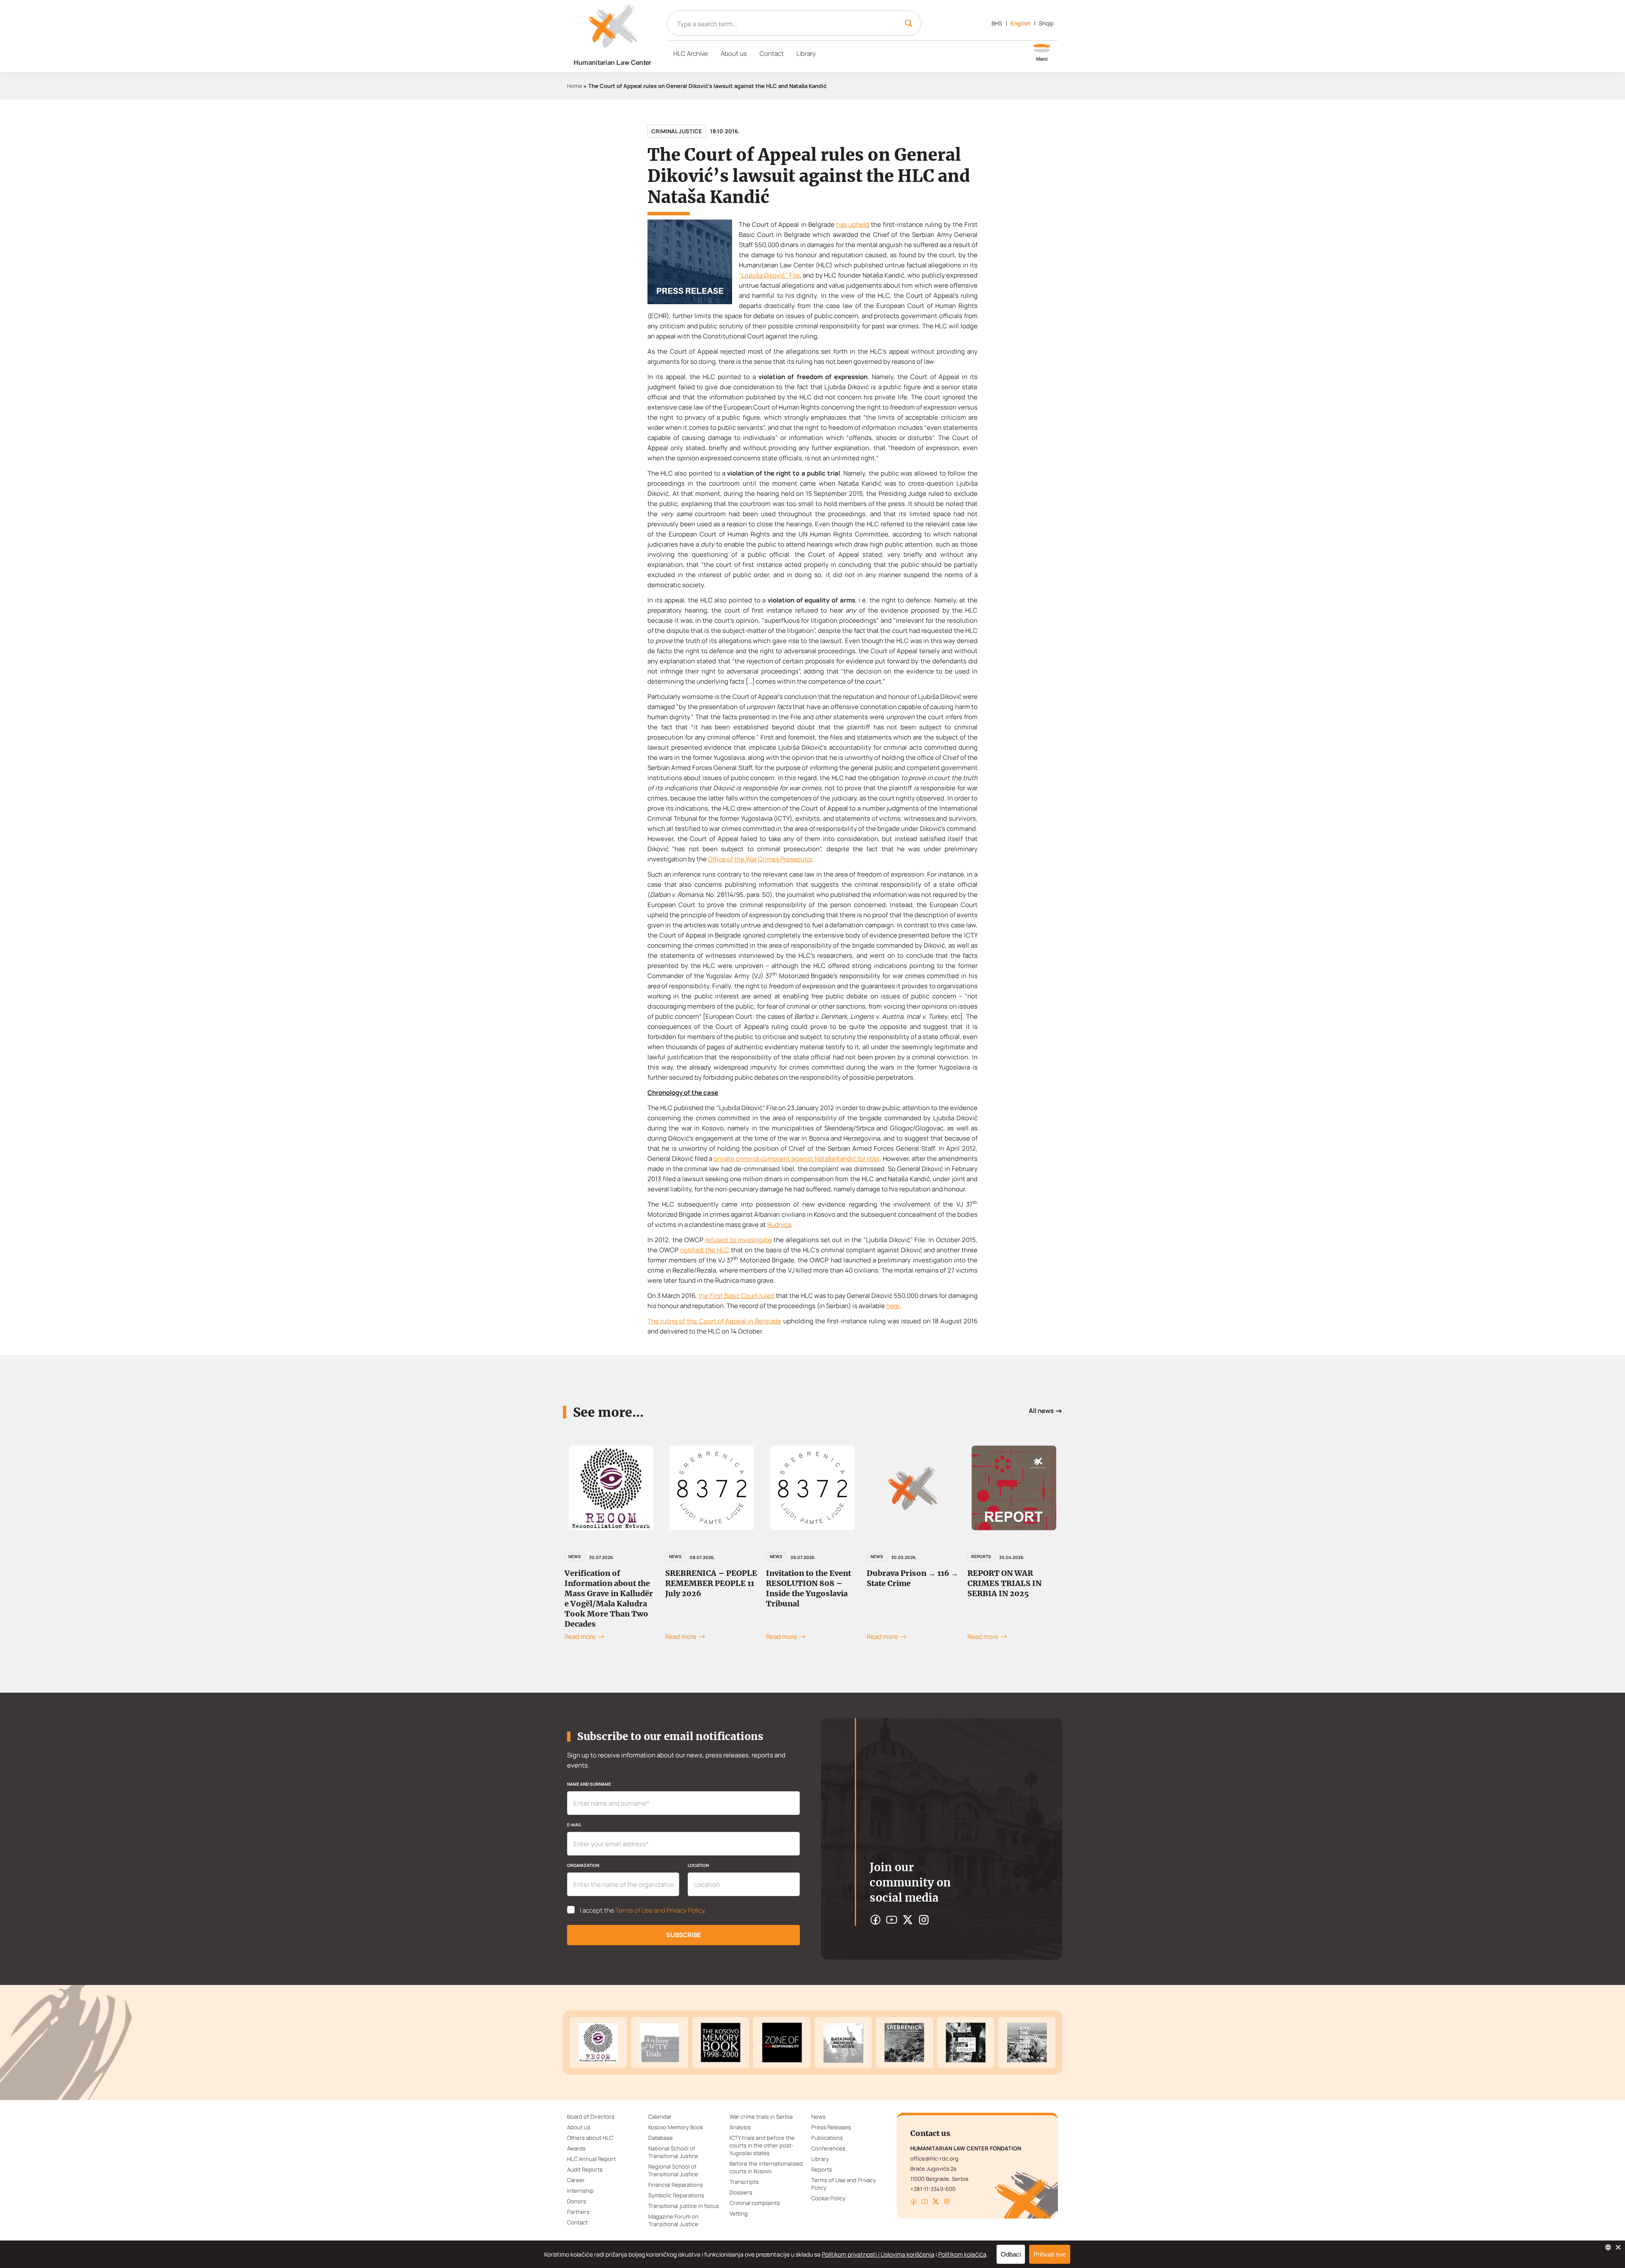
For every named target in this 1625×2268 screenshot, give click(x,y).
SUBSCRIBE (684, 1935)
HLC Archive (691, 54)
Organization (583, 1865)
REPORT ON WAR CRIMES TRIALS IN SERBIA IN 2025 (904, 1583)
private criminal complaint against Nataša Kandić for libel (797, 1159)
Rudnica (779, 1225)
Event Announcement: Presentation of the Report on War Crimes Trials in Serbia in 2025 (1011, 1588)
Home (575, 86)
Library (806, 54)
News (575, 1556)
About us (734, 54)
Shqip (1046, 23)
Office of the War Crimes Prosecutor (760, 859)
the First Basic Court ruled (736, 1296)
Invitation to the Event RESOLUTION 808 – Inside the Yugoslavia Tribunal (708, 1588)
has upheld (853, 224)
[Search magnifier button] (909, 23)
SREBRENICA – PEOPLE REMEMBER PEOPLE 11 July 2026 (610, 1583)
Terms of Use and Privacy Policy (660, 1910)
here (893, 1306)
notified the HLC (705, 1250)
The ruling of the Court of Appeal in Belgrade (714, 1321)
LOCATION (698, 1865)
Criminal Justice (677, 131)
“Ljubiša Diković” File (769, 275)
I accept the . (643, 1911)
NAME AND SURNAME (590, 1784)
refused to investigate (738, 1240)
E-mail (576, 1825)
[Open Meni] (1042, 53)
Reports (880, 1556)
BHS (997, 23)
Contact (772, 54)
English (1020, 23)
